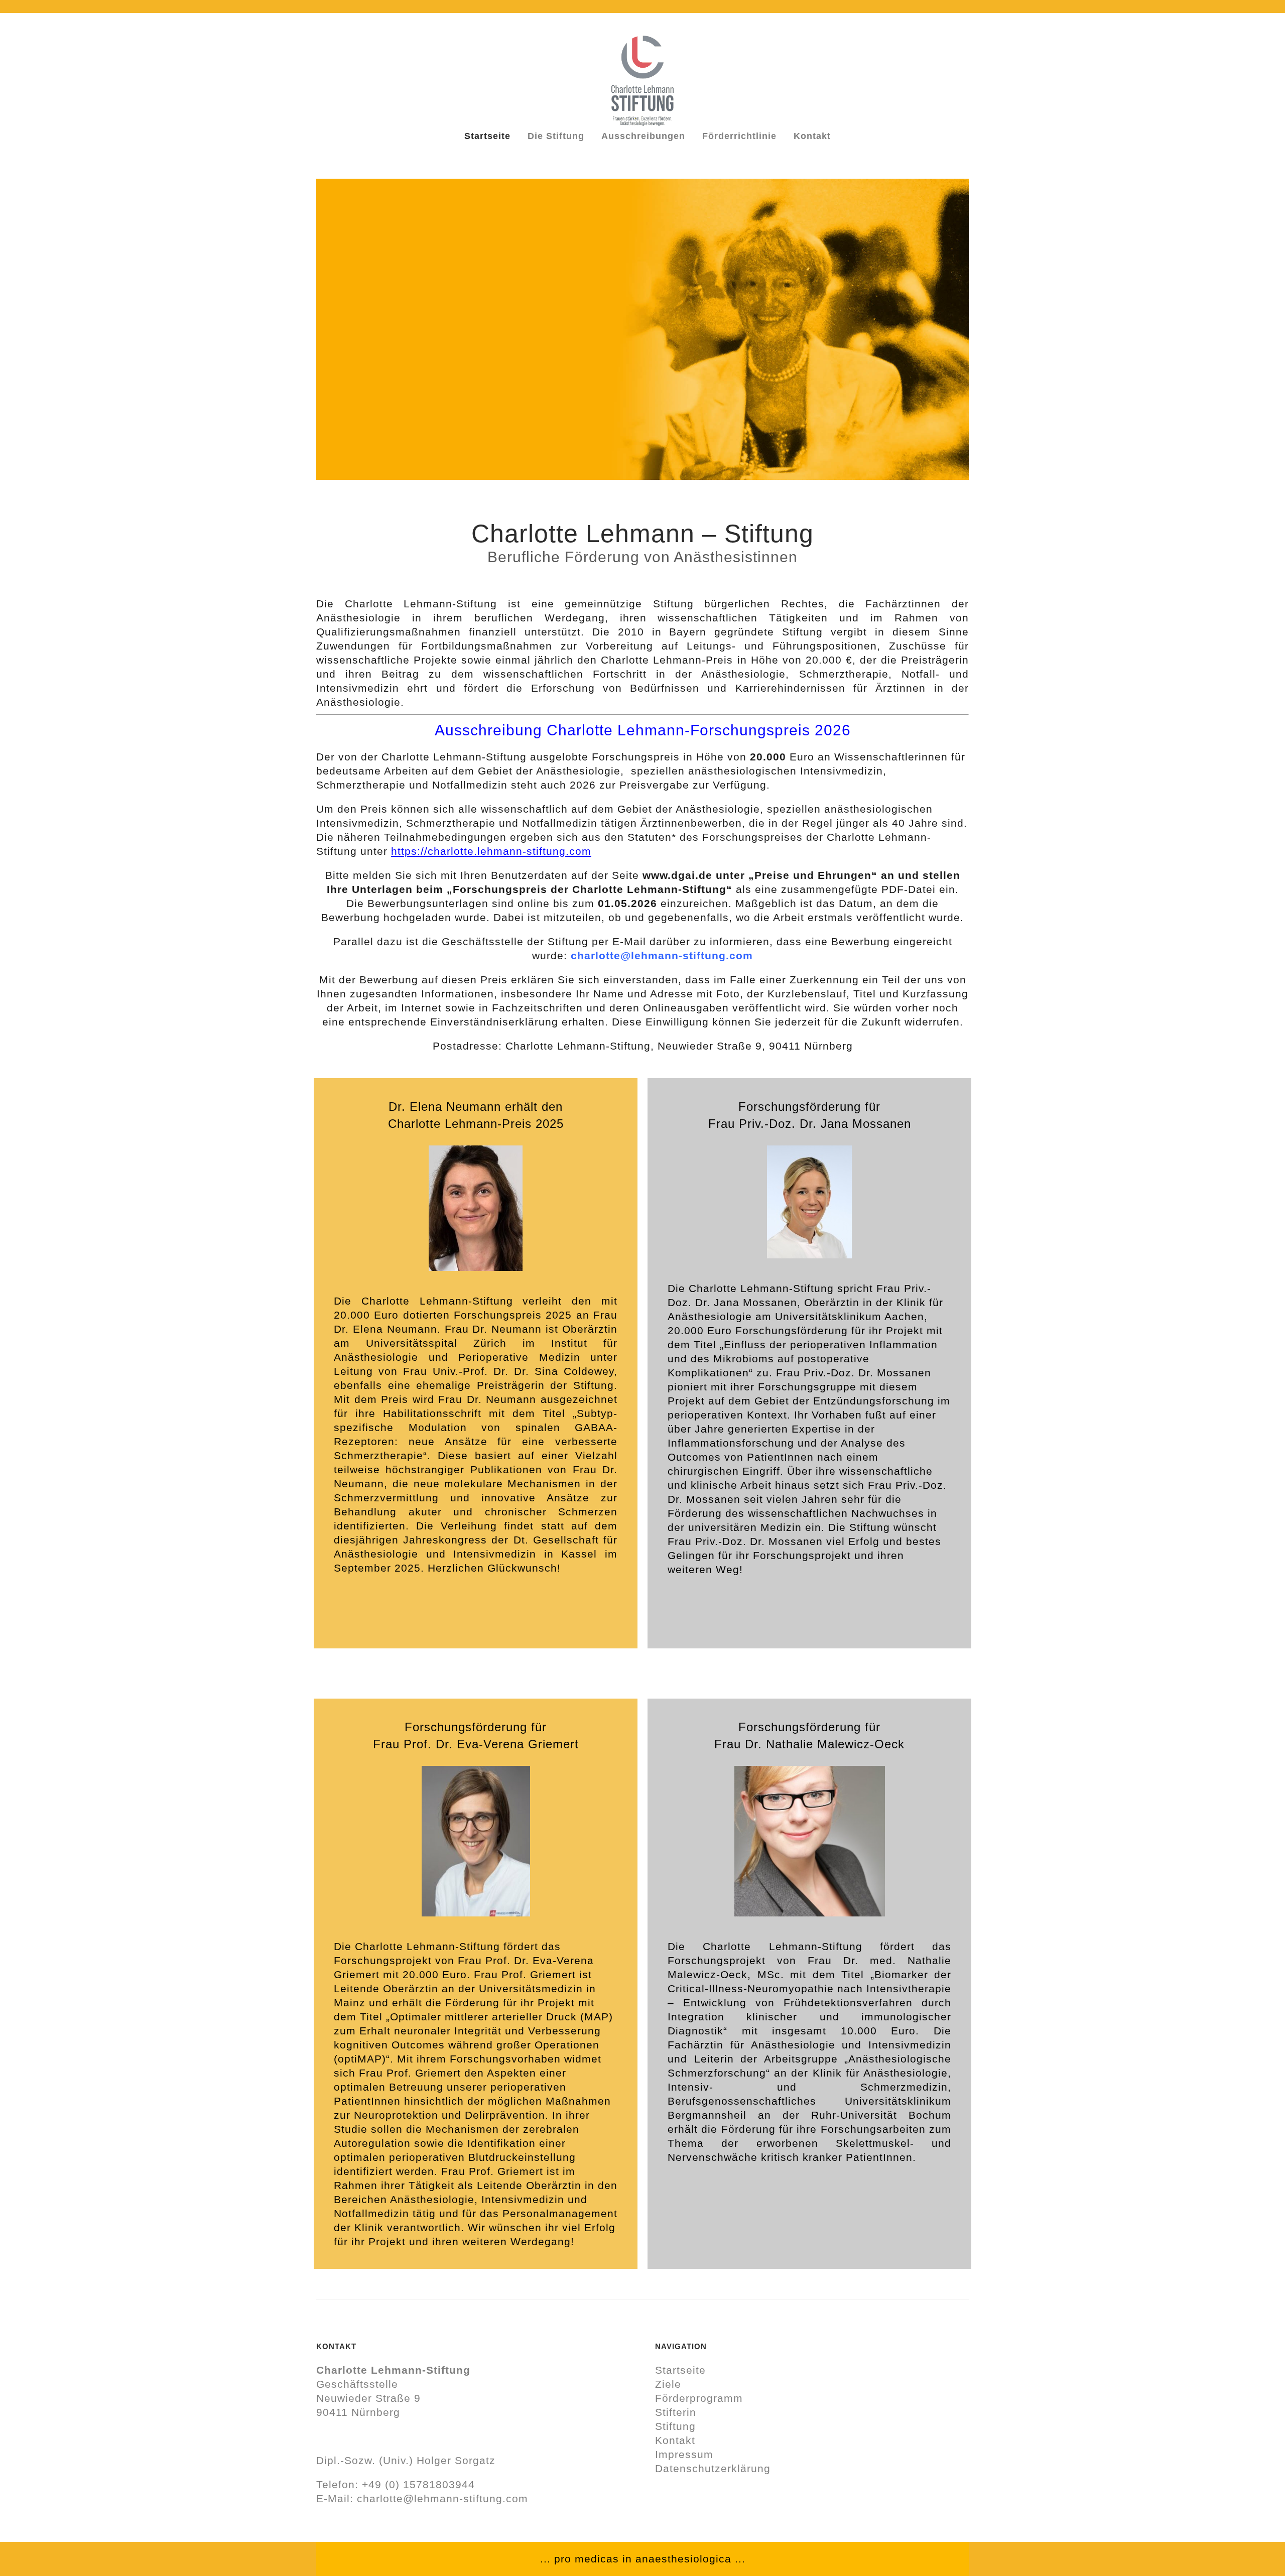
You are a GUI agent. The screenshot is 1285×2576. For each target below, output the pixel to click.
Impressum (684, 2454)
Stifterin (676, 2412)
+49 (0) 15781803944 (418, 2484)
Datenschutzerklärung (713, 2468)
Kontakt (675, 2440)
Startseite (680, 2370)
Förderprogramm (699, 2398)
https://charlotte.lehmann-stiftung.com (491, 851)
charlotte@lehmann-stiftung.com (442, 2498)
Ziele (668, 2384)
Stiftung (675, 2426)
